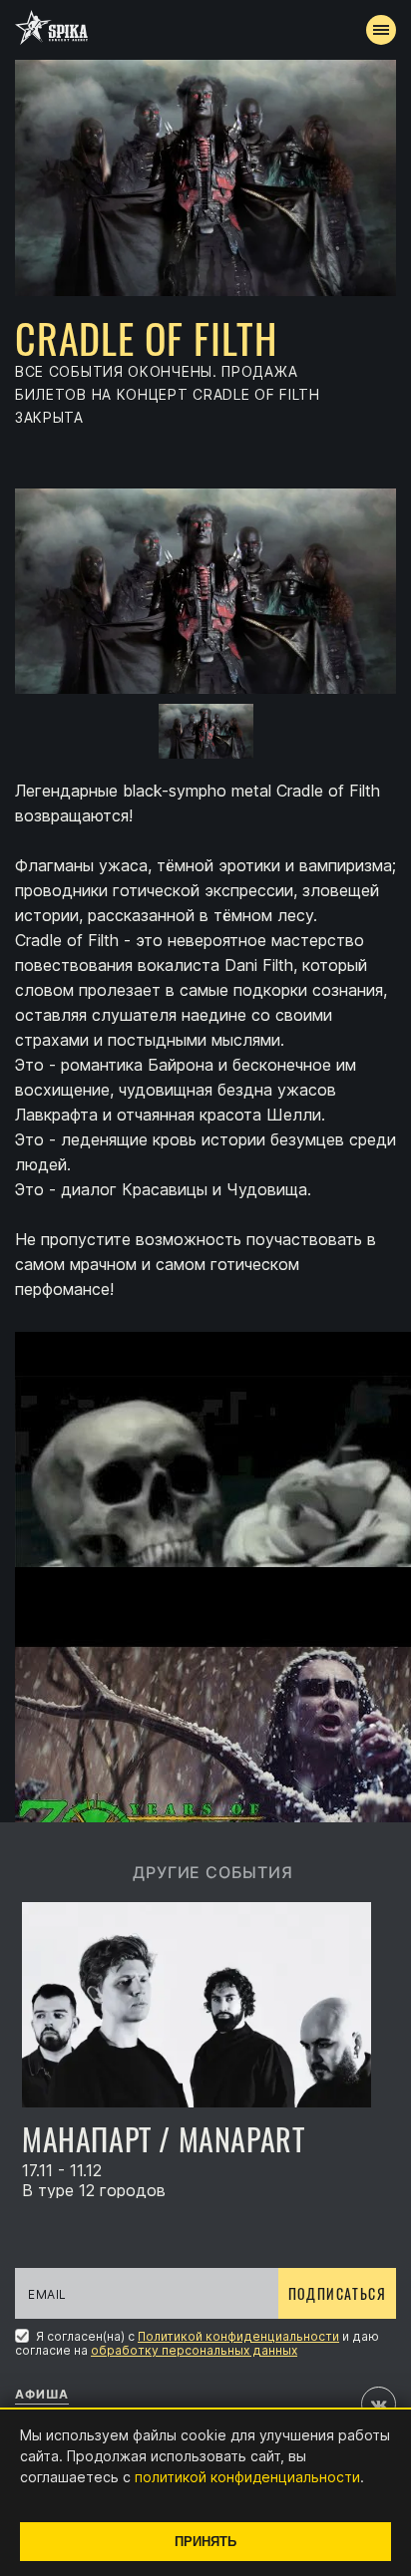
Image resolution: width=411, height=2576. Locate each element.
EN (242, 365)
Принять (205, 2542)
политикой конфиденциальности (247, 2477)
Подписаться (337, 2293)
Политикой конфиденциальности (238, 2336)
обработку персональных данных (194, 2350)
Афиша (42, 2394)
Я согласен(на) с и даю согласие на (197, 2343)
